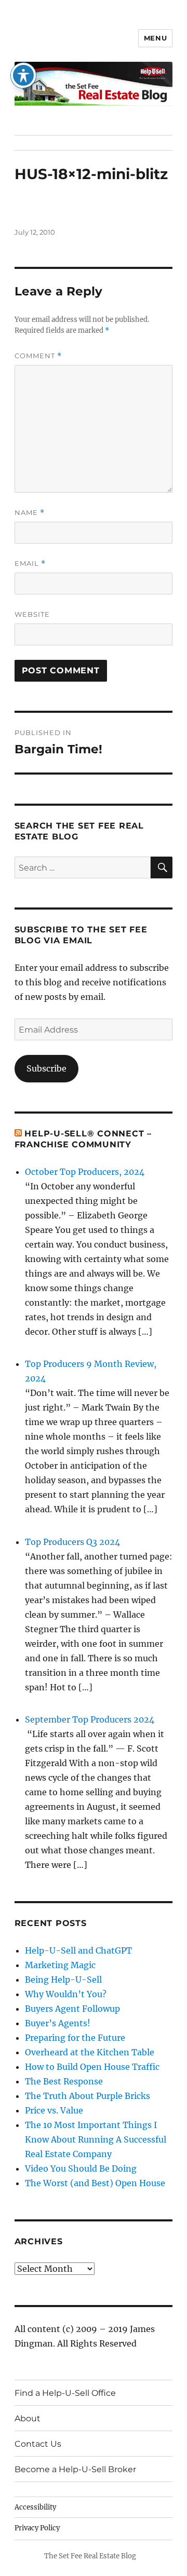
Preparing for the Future (75, 2038)
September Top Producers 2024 (90, 1719)
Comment (38, 356)
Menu (155, 38)
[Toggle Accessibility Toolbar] (23, 75)
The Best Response (64, 2081)
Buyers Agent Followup (72, 2009)
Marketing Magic (60, 1965)
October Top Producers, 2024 (85, 1172)
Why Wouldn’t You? (66, 1994)
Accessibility (35, 2507)
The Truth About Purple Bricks (88, 2096)
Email (30, 564)
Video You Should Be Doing (81, 2168)
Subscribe (46, 1068)
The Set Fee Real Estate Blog (90, 2556)
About (28, 2418)
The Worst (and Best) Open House (95, 2183)
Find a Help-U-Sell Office (65, 2393)
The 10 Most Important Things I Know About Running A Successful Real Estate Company (96, 2139)
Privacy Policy (37, 2528)
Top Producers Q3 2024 (72, 1542)
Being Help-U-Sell (63, 1980)
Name (30, 513)
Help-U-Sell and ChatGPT (78, 1950)
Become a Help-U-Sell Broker (75, 2469)
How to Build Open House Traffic (92, 2067)
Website (32, 614)
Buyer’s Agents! (58, 2023)
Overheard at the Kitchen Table (90, 2052)
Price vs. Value (54, 2110)
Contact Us (38, 2444)
